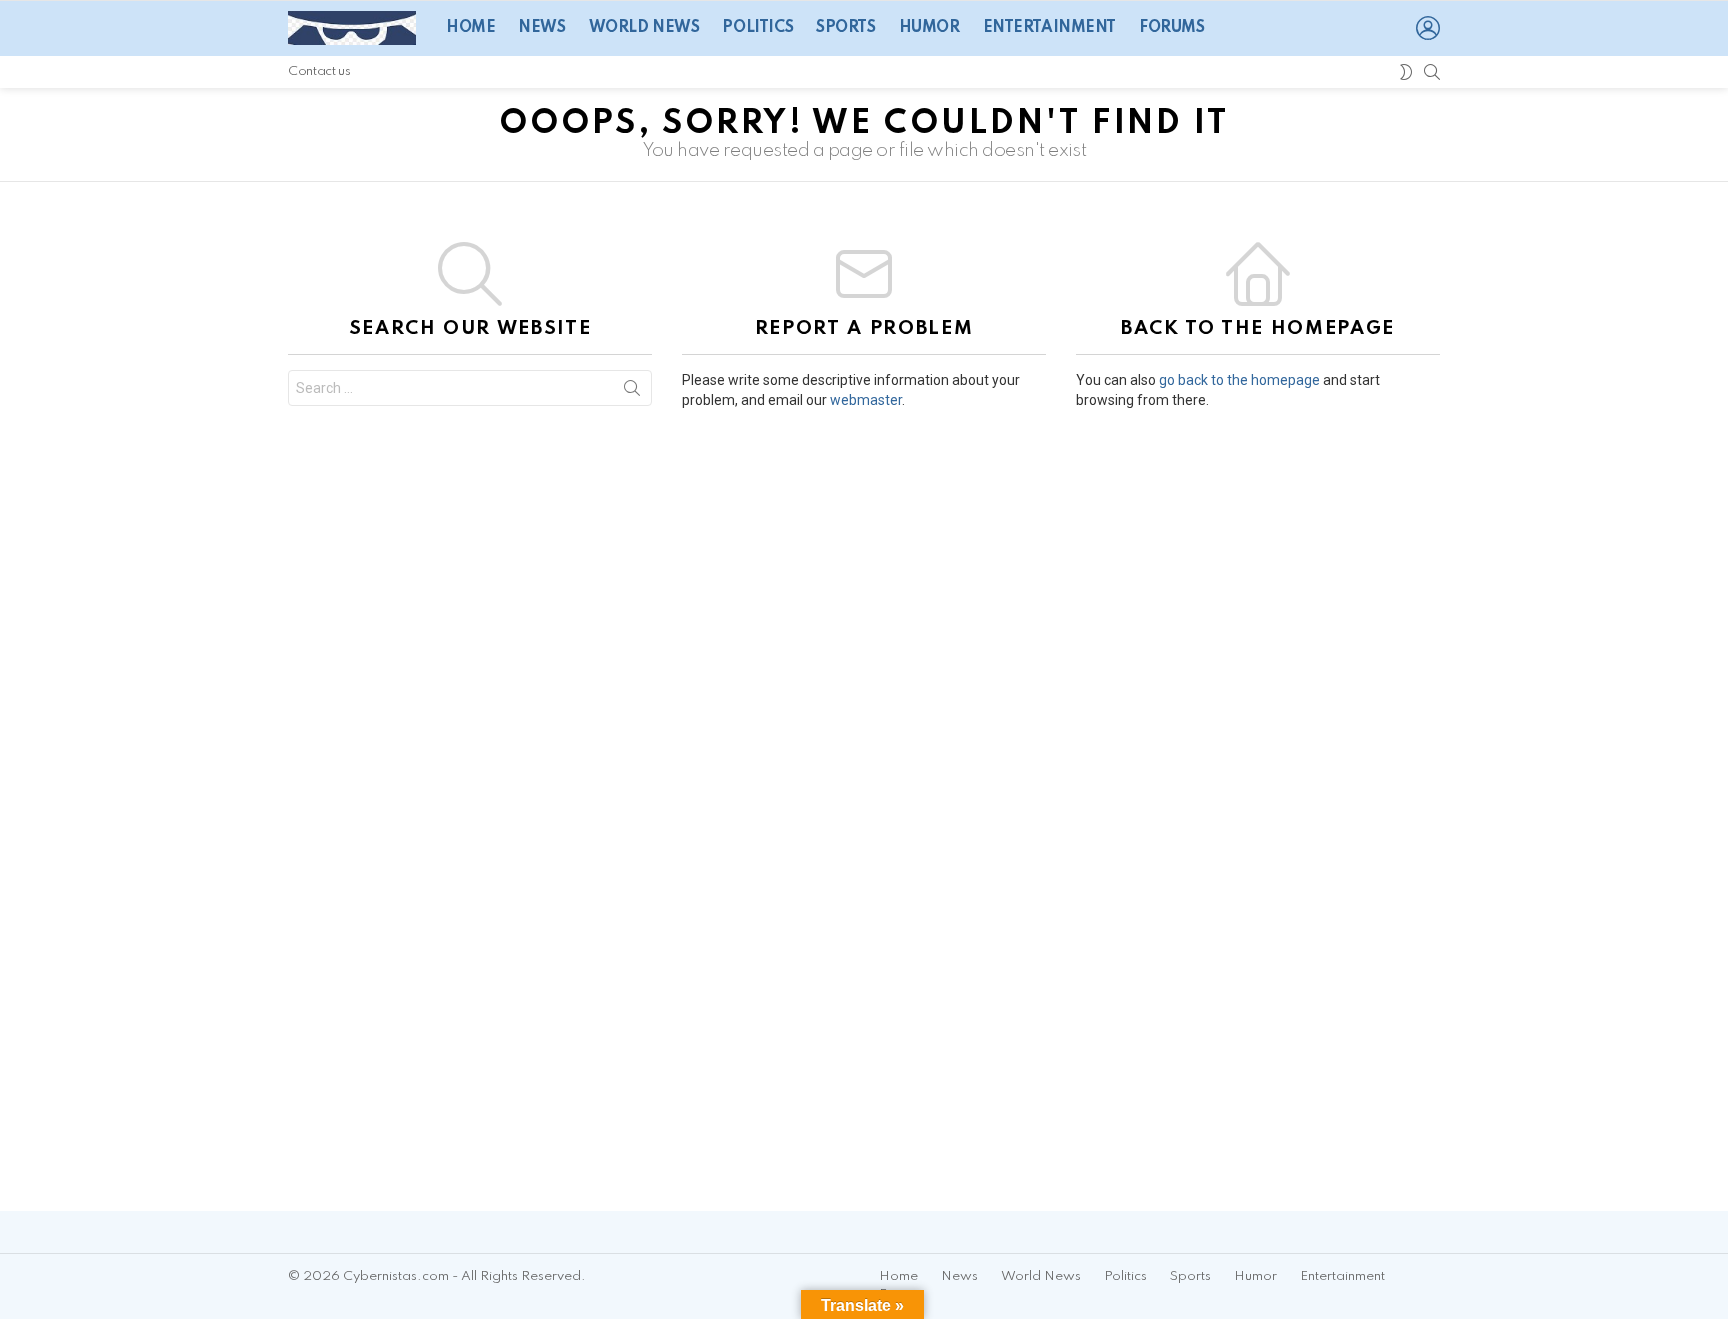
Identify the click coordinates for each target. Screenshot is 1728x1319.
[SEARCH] (1432, 72)
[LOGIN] (1428, 28)
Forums (1171, 28)
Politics (757, 28)
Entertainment (1050, 28)
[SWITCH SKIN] (1406, 72)
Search (632, 392)
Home (470, 28)
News (541, 28)
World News (644, 28)
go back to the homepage (1239, 380)
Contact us (319, 71)
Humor (929, 28)
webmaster (866, 400)
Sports (845, 28)
